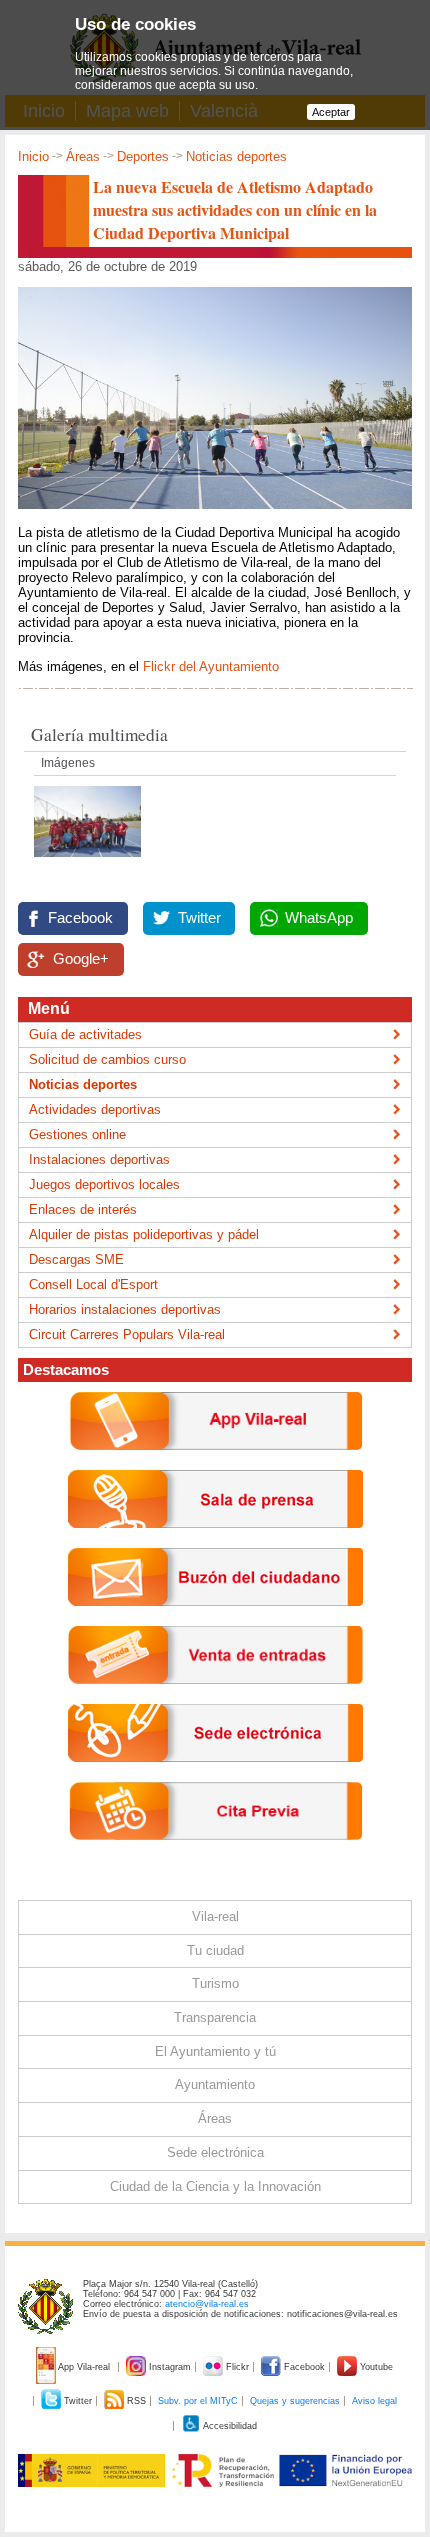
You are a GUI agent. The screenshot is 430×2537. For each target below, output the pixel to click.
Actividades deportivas (95, 1109)
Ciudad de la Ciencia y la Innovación (215, 2186)
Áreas (83, 156)
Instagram (170, 2367)
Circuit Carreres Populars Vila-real (127, 1334)
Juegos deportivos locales (104, 1184)
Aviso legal (374, 2401)
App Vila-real (84, 2367)
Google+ (81, 959)
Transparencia (215, 2017)
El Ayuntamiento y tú (215, 2051)
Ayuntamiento (215, 2084)
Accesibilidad (229, 2426)
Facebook (80, 918)
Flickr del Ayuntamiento (211, 666)
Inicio (33, 156)
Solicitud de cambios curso (107, 1059)
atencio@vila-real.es (207, 2304)
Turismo (215, 1983)
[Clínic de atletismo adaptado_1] (87, 862)
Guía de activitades (85, 1034)
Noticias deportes (236, 156)
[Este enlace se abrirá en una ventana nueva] (215, 1777)
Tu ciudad (215, 1950)
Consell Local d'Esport (93, 1284)
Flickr (237, 2367)
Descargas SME (76, 1259)
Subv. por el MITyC (198, 2401)
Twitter (199, 918)
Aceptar (331, 112)
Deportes (143, 156)
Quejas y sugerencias (295, 2401)
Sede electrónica (215, 2152)
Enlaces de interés (83, 1209)
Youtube (375, 2367)
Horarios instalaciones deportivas (125, 1309)
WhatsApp (319, 918)
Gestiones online (77, 1134)
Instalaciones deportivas (99, 1159)
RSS (136, 2401)
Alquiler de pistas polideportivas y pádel (144, 1234)
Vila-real (215, 1916)
